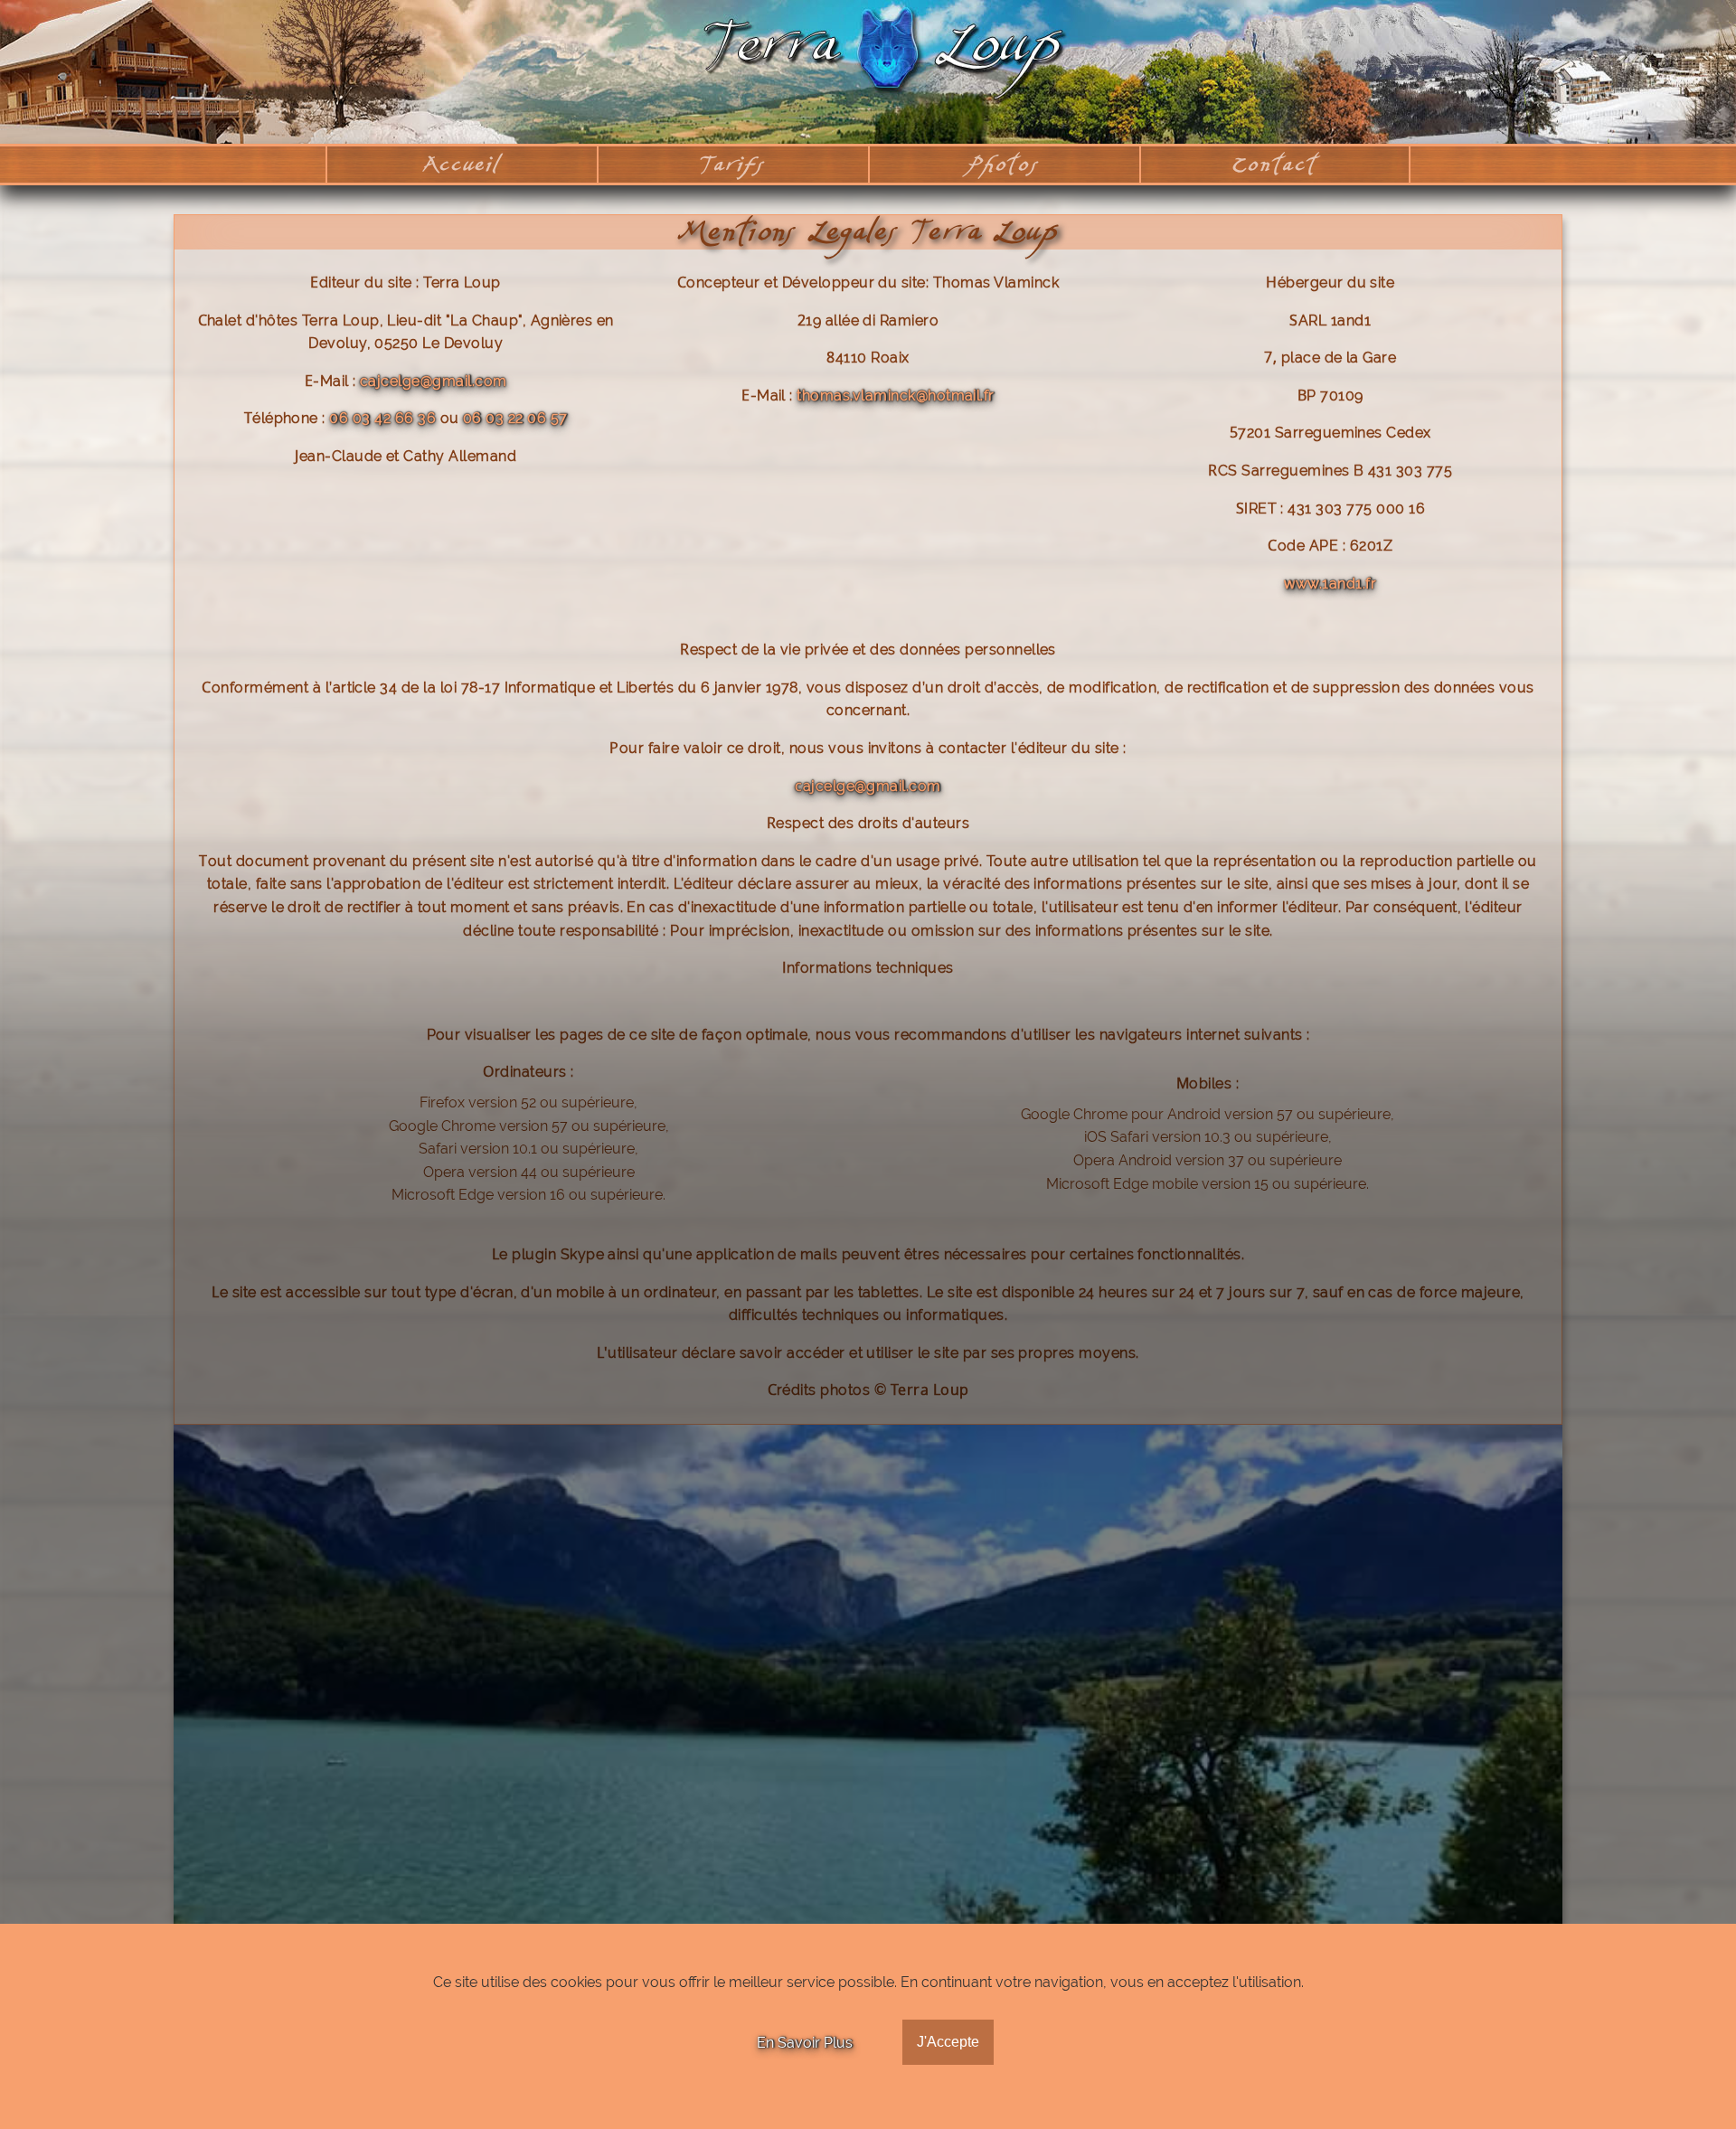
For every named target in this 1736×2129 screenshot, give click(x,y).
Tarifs (733, 164)
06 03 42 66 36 (382, 418)
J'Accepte (948, 2042)
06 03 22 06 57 (515, 418)
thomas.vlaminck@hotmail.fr (895, 396)
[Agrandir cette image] (868, 1685)
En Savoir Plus (805, 2043)
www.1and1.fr (1330, 584)
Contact (1274, 164)
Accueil (462, 164)
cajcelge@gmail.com (434, 381)
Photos (1005, 164)
